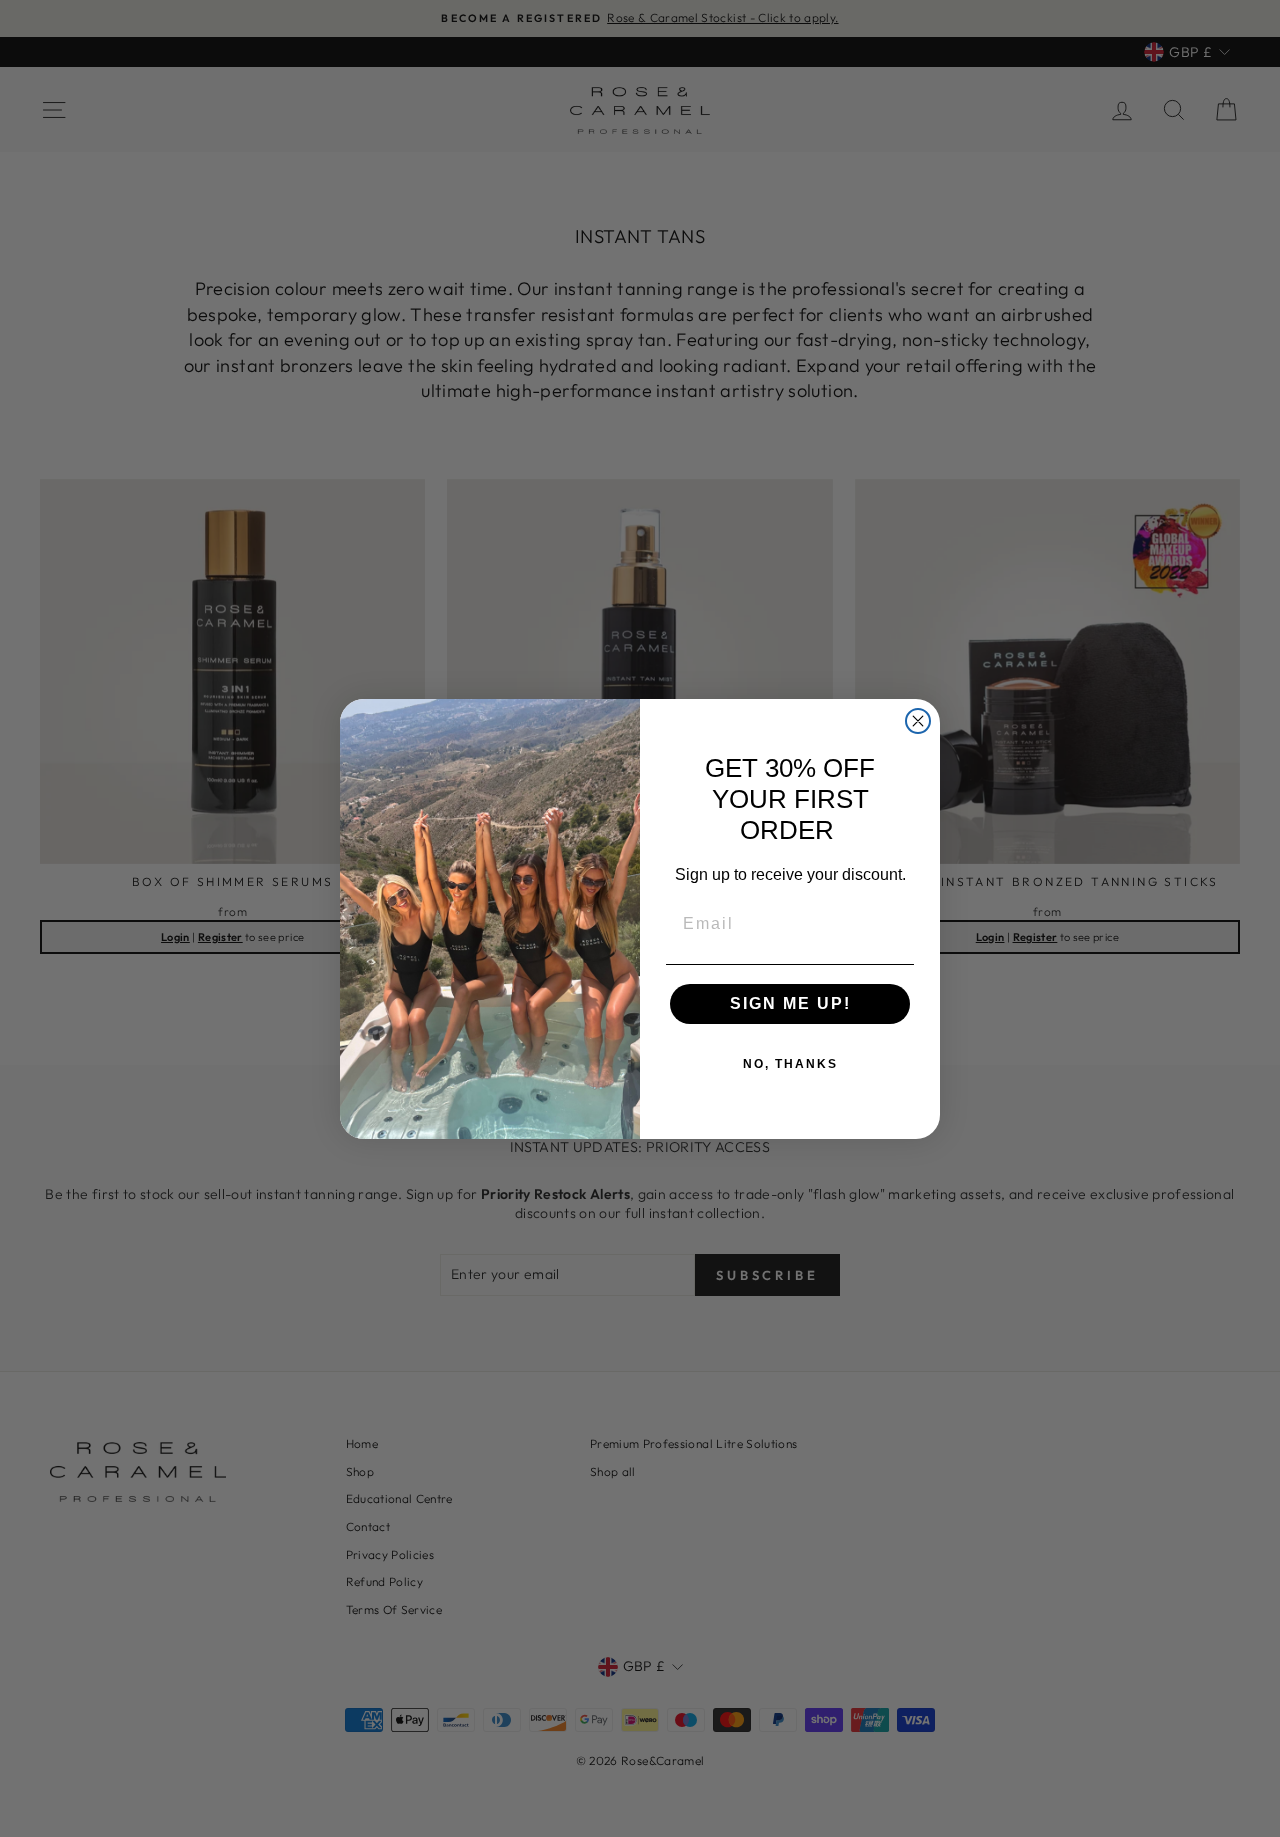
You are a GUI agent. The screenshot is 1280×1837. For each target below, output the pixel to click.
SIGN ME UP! (790, 1003)
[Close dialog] (918, 721)
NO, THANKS (790, 1064)
